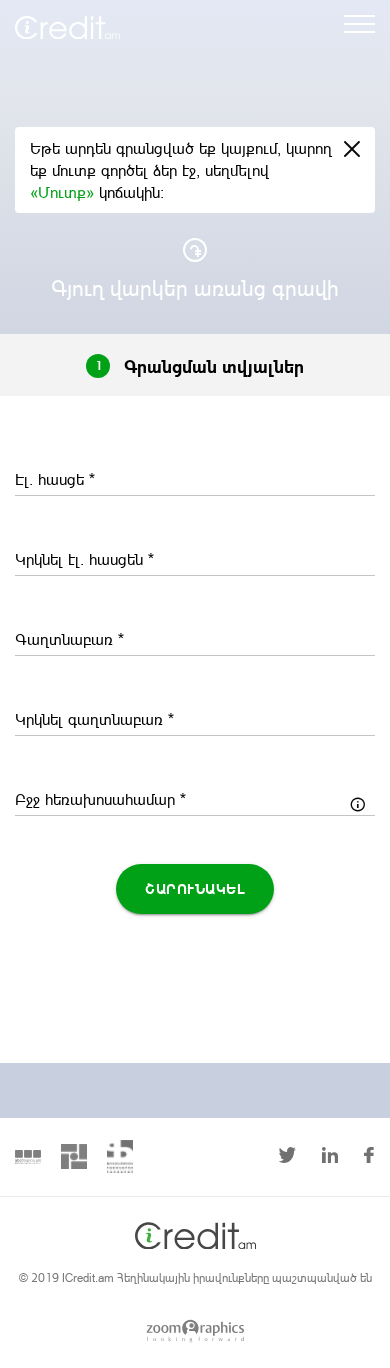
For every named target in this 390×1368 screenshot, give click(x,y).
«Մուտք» (64, 191)
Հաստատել (195, 1148)
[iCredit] (97, 19)
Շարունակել (195, 888)
